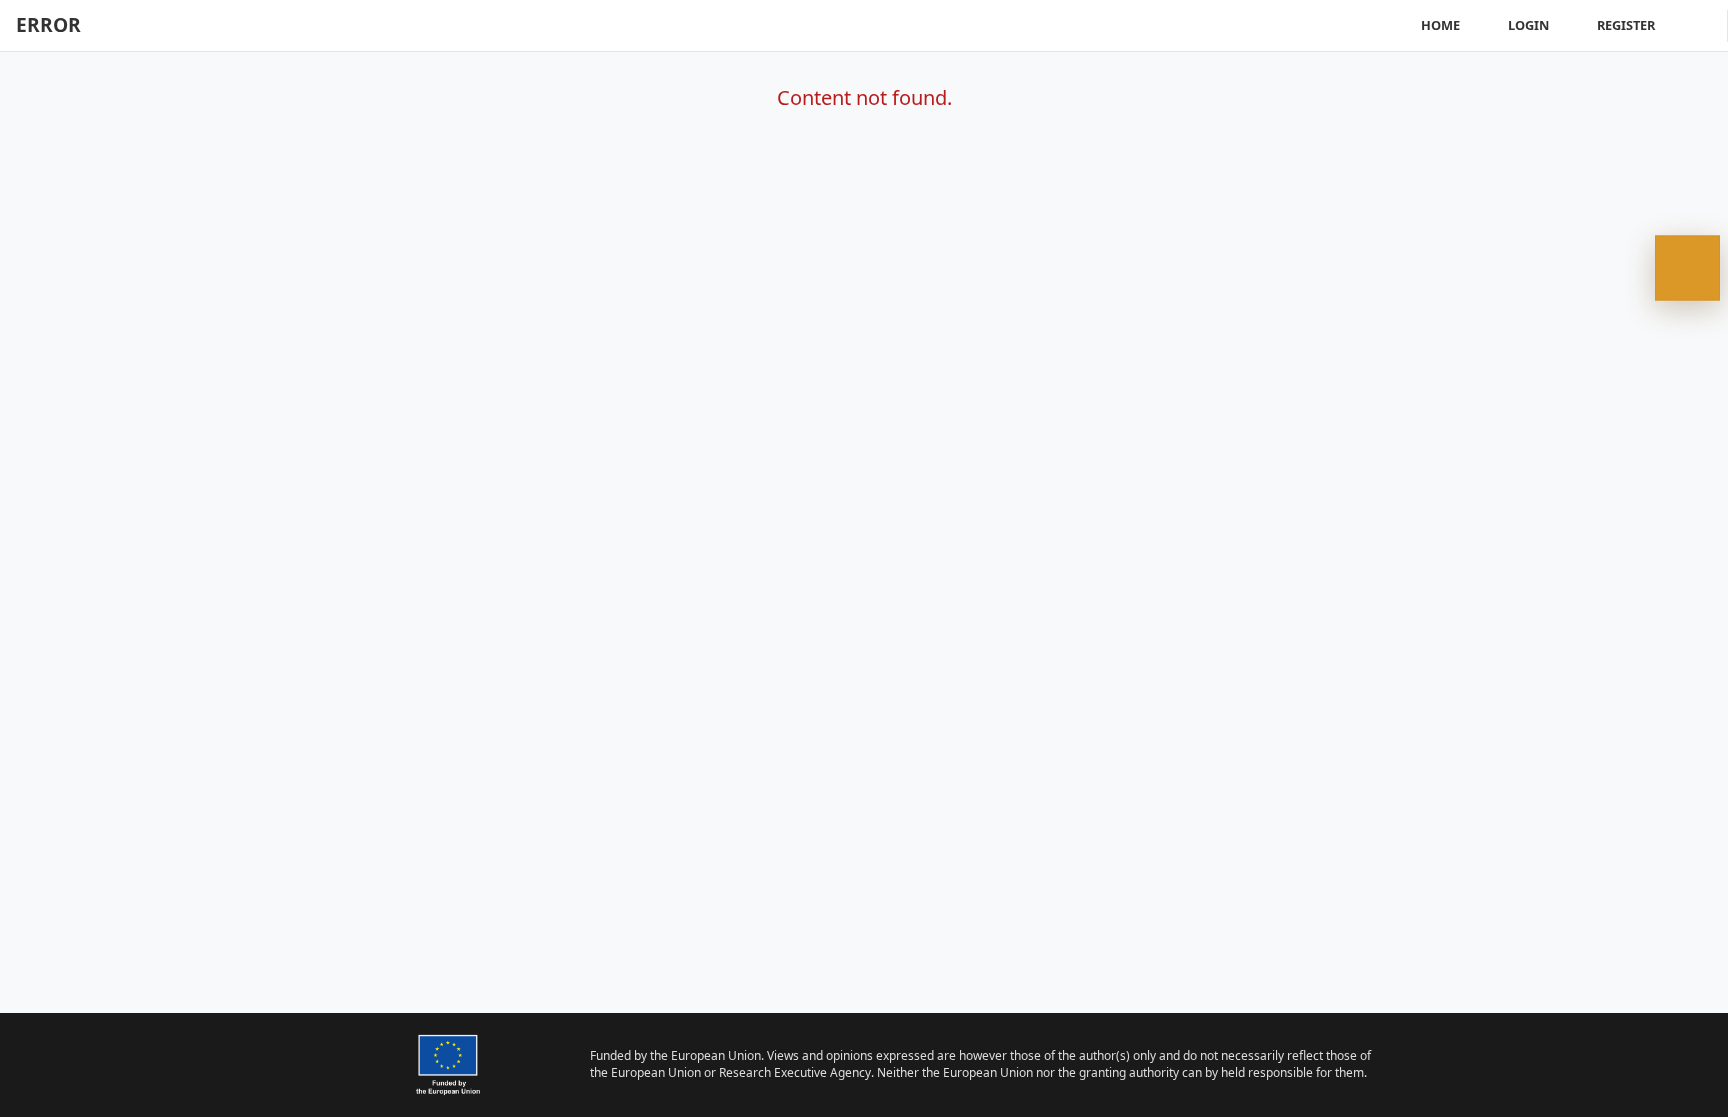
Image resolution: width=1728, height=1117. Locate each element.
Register (1626, 25)
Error (48, 24)
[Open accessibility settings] (1687, 268)
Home (1440, 25)
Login (1528, 25)
